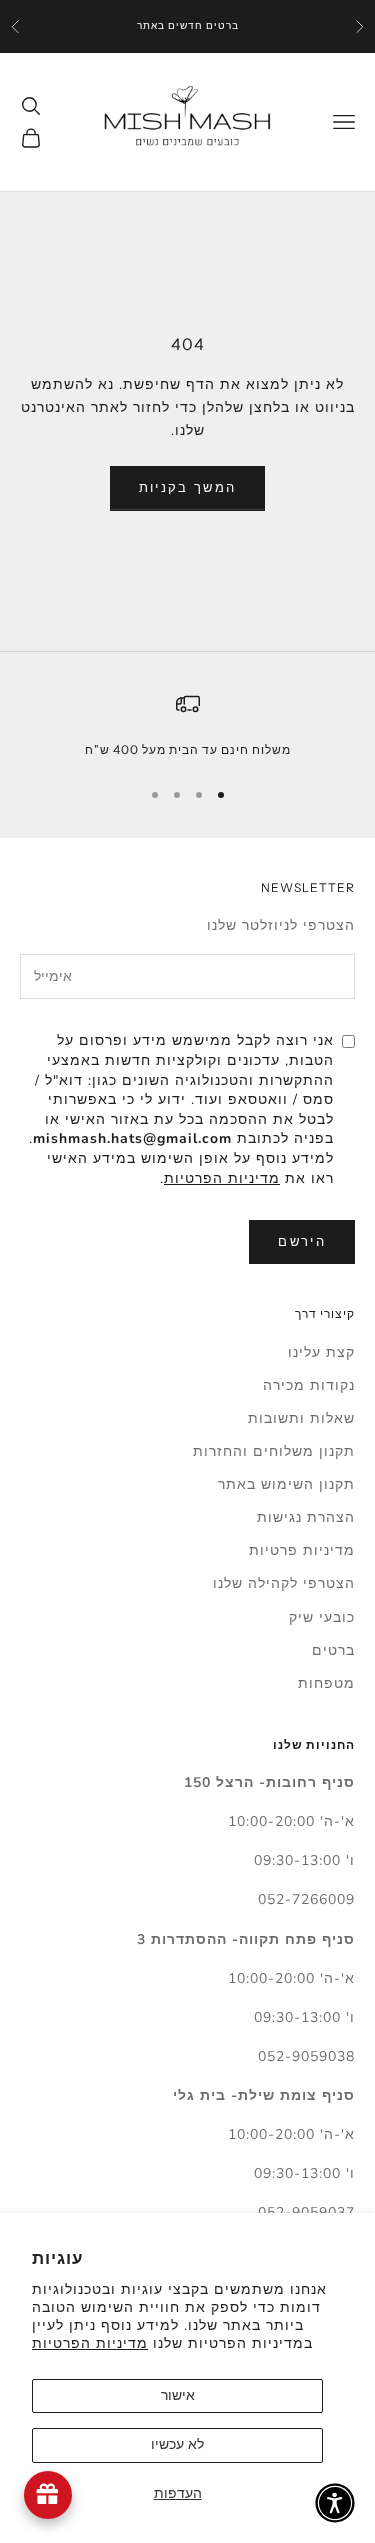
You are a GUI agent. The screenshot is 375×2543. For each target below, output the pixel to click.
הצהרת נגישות (306, 1517)
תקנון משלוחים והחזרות (274, 1451)
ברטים (333, 1650)
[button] (335, 2503)
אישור (178, 2395)
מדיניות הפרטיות (90, 2343)
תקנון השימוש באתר (286, 1484)
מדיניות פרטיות (302, 1550)
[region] (187, 726)
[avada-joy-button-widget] (48, 2495)
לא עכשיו (177, 2444)
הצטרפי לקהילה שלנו (284, 1583)
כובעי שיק (322, 1617)
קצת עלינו (321, 1352)
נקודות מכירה (309, 1385)
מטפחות (326, 1683)
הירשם (302, 1242)
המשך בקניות (188, 488)
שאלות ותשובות (301, 1418)
